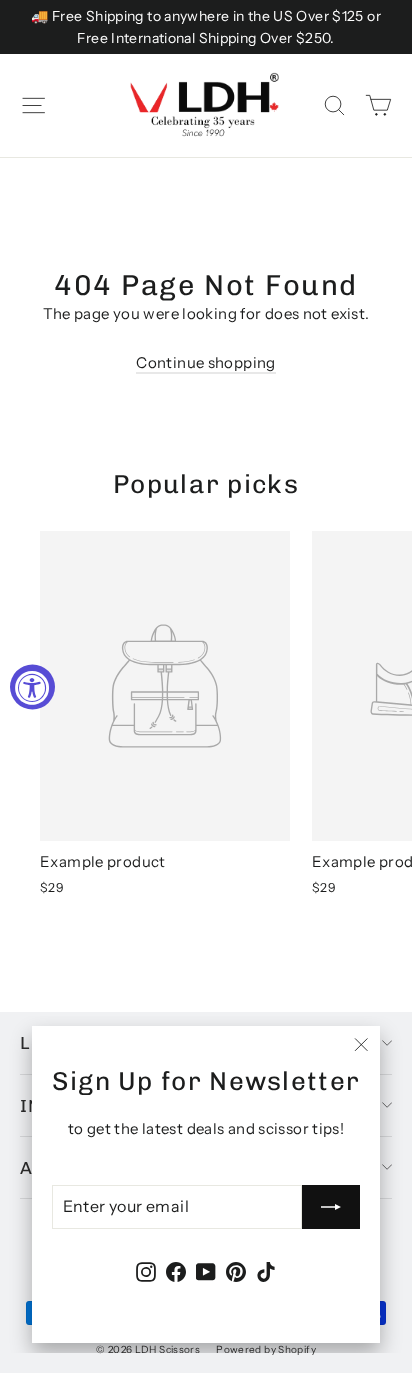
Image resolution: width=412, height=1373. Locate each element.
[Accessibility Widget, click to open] (32, 686)
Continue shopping (205, 362)
